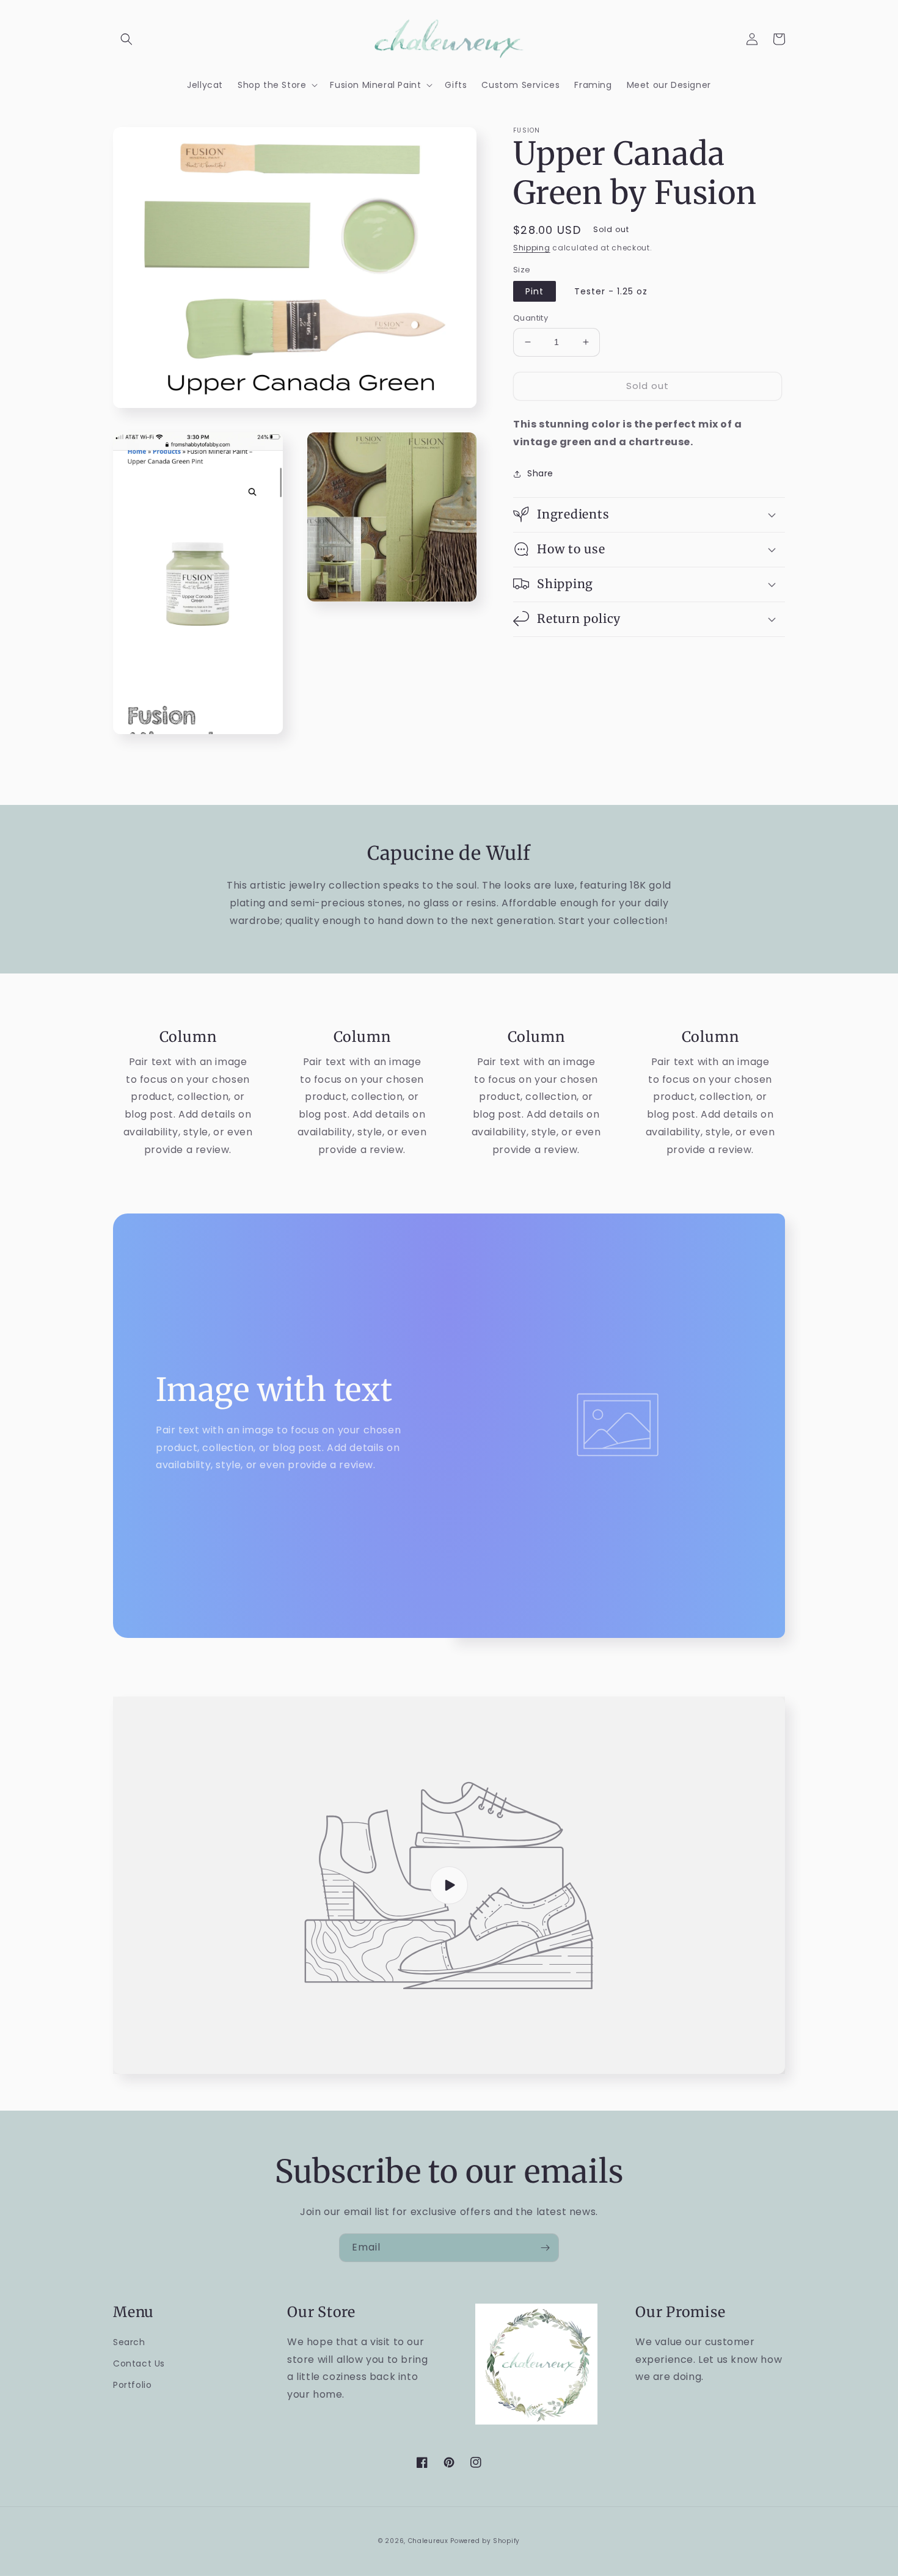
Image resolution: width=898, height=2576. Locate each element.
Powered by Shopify (485, 2541)
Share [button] (540, 473)
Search (129, 2342)
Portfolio (132, 2385)
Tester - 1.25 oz (611, 291)
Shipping (532, 248)
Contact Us (139, 2363)
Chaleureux (428, 2541)
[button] (126, 39)
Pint (535, 291)
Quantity (531, 318)
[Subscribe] (545, 2248)
